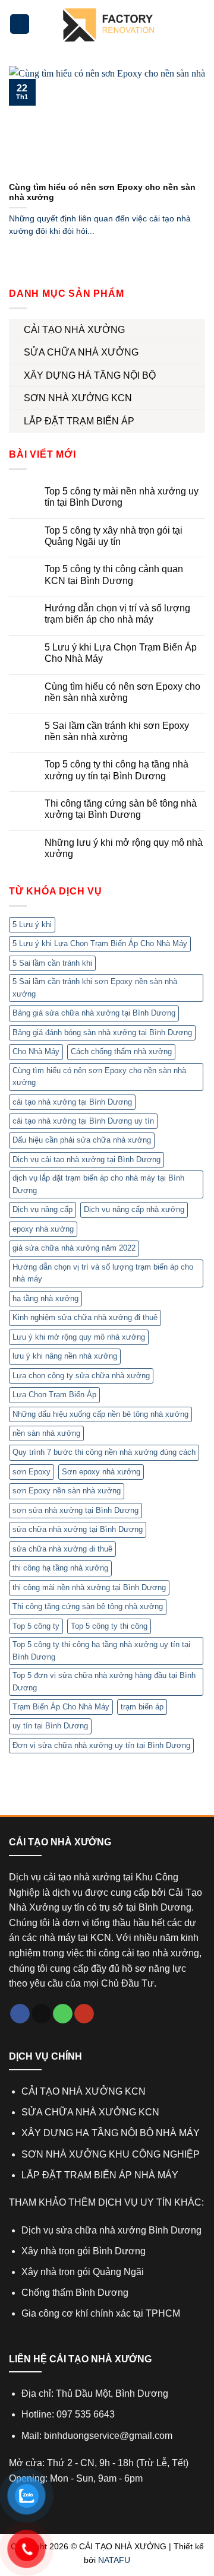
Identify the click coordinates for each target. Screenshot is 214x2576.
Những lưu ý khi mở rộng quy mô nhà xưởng (124, 848)
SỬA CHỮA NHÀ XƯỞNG (81, 352)
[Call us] (63, 2014)
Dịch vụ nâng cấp (43, 1209)
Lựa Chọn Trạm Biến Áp (54, 1395)
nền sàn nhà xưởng (46, 1433)
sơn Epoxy (32, 1472)
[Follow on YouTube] (84, 2014)
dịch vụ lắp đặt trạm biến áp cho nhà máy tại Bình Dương (98, 1184)
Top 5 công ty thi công (109, 1626)
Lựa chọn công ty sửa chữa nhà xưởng (81, 1376)
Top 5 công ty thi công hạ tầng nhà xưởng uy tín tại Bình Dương (117, 770)
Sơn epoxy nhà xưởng (101, 1472)
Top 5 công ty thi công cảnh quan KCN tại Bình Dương (114, 575)
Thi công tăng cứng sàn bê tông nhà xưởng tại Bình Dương (121, 809)
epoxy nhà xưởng (43, 1229)
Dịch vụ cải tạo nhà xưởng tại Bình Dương (86, 1159)
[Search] (198, 24)
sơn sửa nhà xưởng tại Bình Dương (75, 1510)
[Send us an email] (41, 2014)
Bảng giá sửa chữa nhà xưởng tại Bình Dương (94, 1013)
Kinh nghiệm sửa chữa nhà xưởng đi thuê (85, 1317)
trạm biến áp (142, 1707)
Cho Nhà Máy (36, 1051)
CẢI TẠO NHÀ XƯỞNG (74, 330)
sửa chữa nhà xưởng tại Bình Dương (78, 1529)
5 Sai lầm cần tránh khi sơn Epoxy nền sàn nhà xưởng (117, 731)
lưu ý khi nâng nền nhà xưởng (65, 1356)
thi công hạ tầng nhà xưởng (60, 1568)
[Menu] (20, 24)
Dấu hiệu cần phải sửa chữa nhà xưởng (82, 1140)
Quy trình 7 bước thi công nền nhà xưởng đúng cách (104, 1452)
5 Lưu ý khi (32, 924)
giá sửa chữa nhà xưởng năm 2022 (74, 1248)
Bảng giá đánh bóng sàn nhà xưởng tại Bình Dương (102, 1032)
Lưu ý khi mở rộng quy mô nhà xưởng (79, 1337)
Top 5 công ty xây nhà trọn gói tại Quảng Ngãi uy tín (114, 536)
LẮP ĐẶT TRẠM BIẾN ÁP (79, 421)
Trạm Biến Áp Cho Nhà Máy (61, 1707)
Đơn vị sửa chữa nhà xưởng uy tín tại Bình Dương (101, 1745)
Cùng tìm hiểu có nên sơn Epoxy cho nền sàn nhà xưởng (122, 692)
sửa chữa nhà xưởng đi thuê (62, 1549)
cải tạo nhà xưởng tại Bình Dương (72, 1102)
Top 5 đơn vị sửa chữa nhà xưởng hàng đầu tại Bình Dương (104, 1681)
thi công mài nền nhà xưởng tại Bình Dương (89, 1587)
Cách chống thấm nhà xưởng (121, 1051)
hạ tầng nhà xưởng (45, 1298)
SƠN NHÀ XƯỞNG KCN (78, 398)
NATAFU (114, 2560)
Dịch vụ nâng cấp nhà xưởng (134, 1209)
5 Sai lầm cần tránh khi (52, 963)
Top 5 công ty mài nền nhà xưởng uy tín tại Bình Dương (122, 497)
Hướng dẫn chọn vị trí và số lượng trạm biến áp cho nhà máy (117, 614)
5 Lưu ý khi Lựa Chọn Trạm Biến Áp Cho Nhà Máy (121, 653)
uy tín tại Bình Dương (50, 1726)
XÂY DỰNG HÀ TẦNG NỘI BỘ (90, 375)
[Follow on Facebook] (20, 2014)
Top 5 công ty (36, 1626)
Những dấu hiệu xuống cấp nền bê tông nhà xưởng (100, 1414)
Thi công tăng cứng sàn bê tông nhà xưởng (88, 1606)
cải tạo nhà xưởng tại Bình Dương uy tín (83, 1121)
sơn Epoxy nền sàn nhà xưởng (67, 1491)
